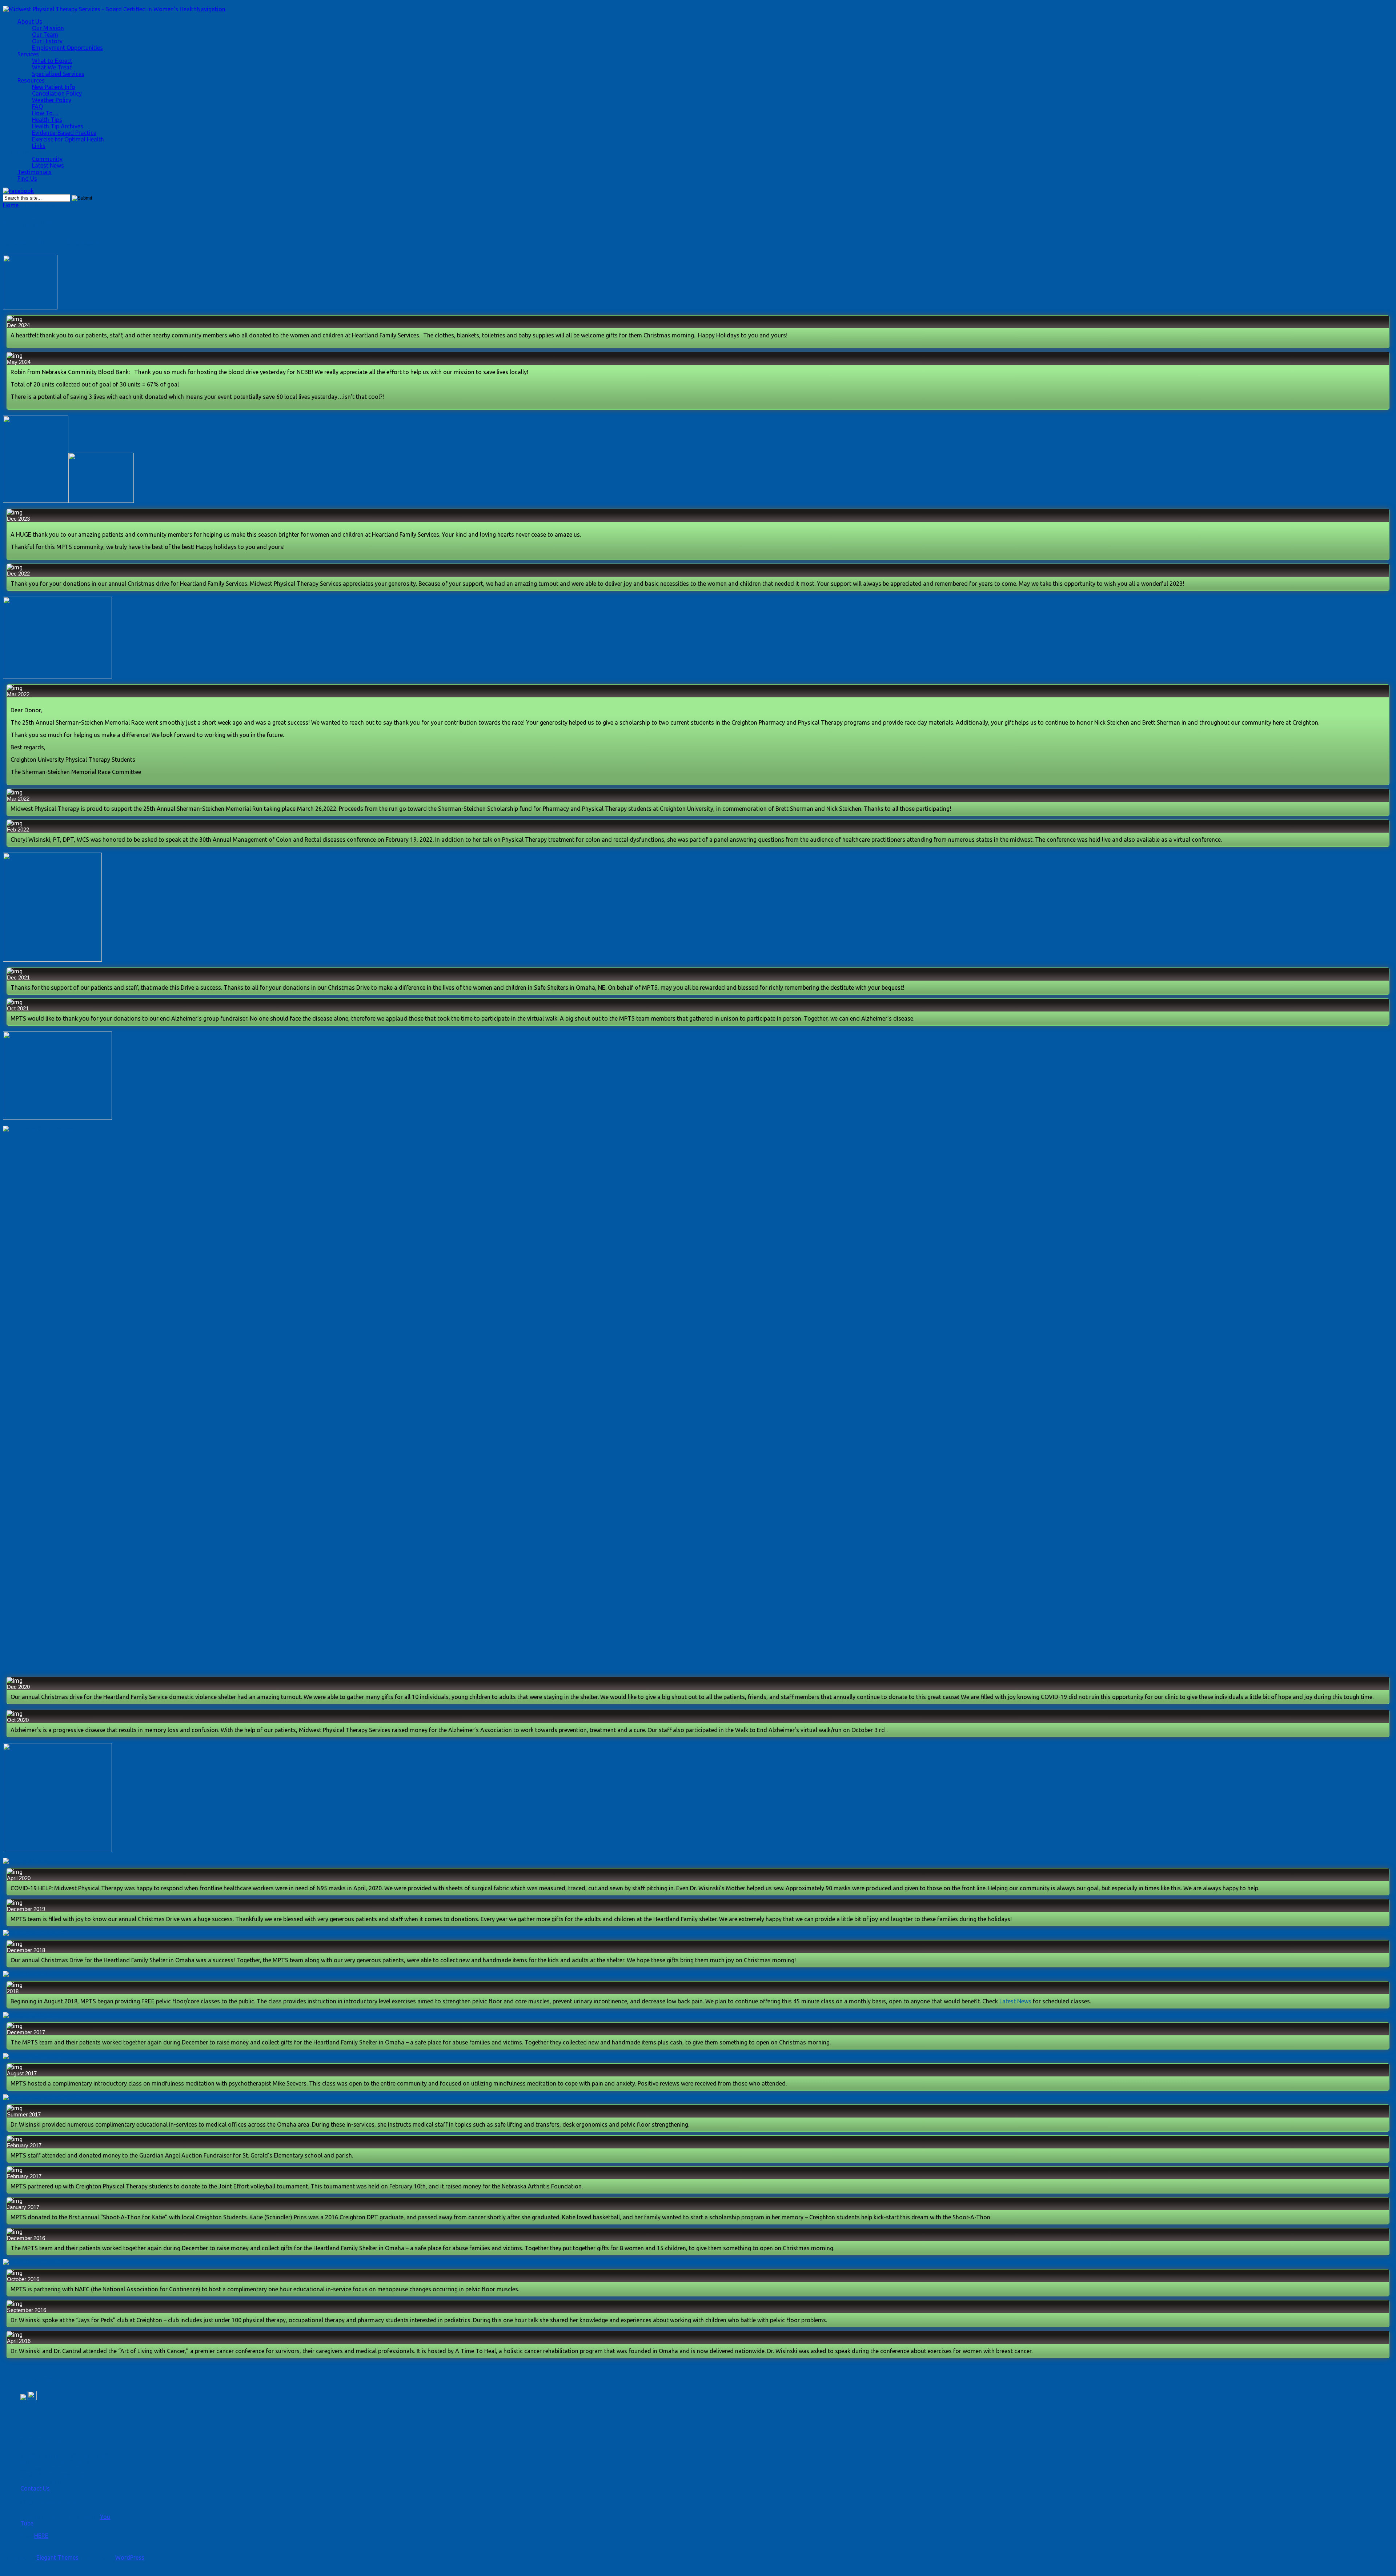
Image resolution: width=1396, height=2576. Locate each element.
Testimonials (35, 172)
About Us (30, 21)
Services (28, 54)
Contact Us (35, 2488)
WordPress (130, 2557)
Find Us (27, 179)
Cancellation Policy (57, 93)
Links (39, 146)
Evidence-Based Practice (64, 133)
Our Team (45, 35)
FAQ (37, 107)
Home (11, 205)
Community (33, 152)
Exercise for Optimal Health (68, 139)
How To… (45, 113)
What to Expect (52, 61)
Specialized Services (58, 74)
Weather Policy (52, 100)
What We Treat (52, 67)
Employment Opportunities (67, 48)
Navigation (211, 9)
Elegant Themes (57, 2557)
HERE (41, 2536)
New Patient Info (54, 87)
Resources (31, 80)
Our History (47, 41)
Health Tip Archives (58, 126)
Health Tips (47, 120)
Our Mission (48, 28)
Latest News (48, 165)
